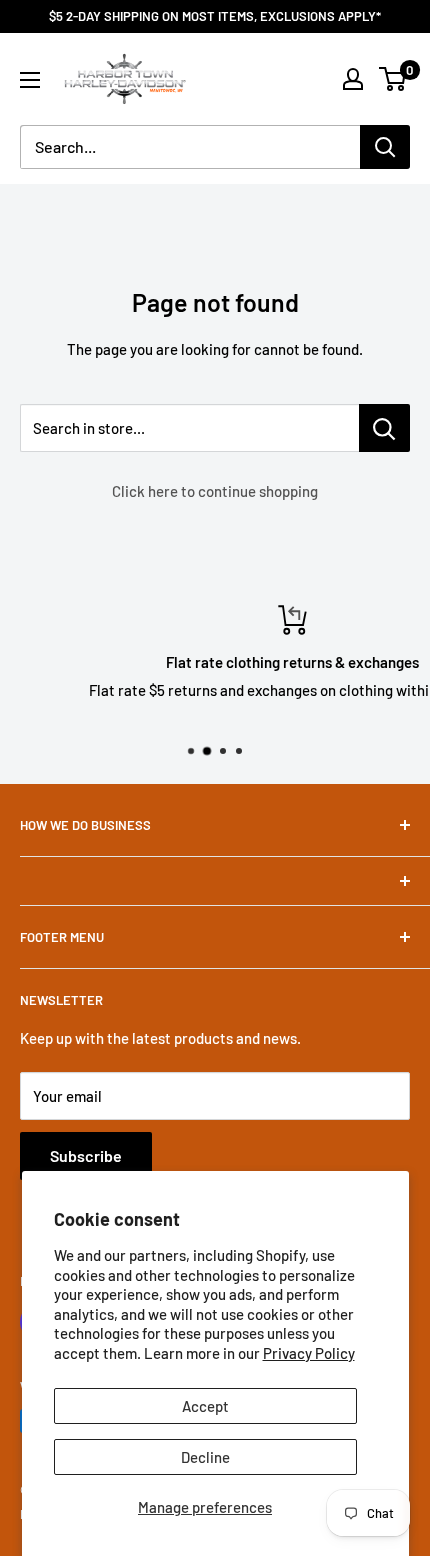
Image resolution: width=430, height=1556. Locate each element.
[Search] (385, 147)
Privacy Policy (309, 1353)
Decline (205, 1457)
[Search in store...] (384, 428)
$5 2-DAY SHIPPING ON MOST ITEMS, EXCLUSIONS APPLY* (215, 16)
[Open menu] (30, 80)
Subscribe (86, 1155)
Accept (205, 1406)
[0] (393, 79)
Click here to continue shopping (215, 491)
